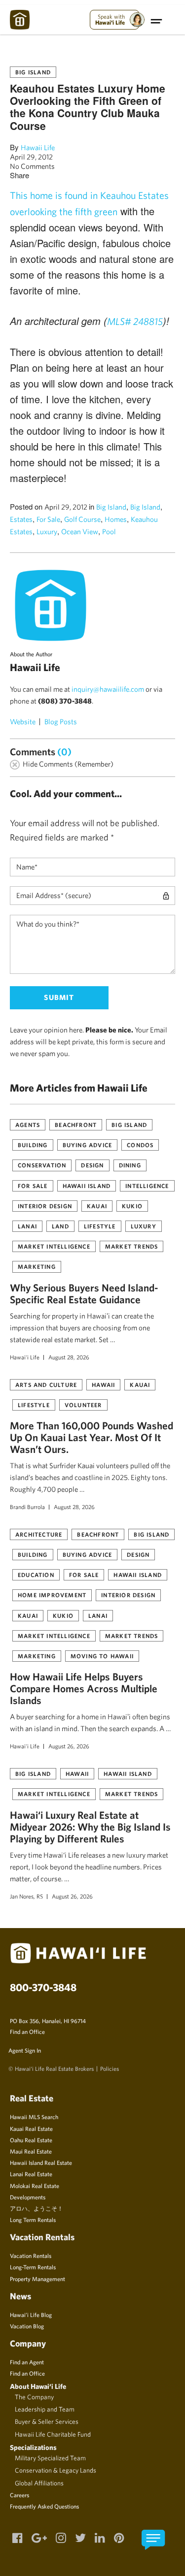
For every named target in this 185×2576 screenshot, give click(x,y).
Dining (130, 1165)
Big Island (33, 72)
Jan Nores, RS (26, 1896)
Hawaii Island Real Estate (41, 2162)
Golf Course (82, 519)
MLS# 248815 (135, 321)
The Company (34, 2397)
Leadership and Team (45, 2409)
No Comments (32, 166)
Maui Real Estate (31, 2151)
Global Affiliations (39, 2483)
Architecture (39, 1534)
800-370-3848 (43, 1987)
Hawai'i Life (25, 1357)
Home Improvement (52, 1595)
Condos (140, 1145)
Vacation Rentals (31, 2255)
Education (36, 1575)
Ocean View (80, 531)
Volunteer (83, 1405)
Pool (109, 531)
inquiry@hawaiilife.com (108, 689)
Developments (28, 2197)
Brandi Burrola (27, 1507)
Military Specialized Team (50, 2458)
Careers (19, 2495)
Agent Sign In (25, 2050)
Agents (28, 1125)
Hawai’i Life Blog (31, 2315)
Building (33, 1145)
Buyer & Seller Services (47, 2421)
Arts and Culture (46, 1385)
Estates (21, 519)
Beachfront (76, 1125)
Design (92, 1165)
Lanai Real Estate (31, 2174)
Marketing (37, 1266)
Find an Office (27, 2031)
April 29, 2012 (31, 157)
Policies (110, 2068)
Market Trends (132, 1246)
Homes (116, 519)
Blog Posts (61, 722)
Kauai (97, 1206)
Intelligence (147, 1186)
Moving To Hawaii (102, 1656)
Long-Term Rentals (33, 2267)
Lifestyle (100, 1226)
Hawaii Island (87, 1186)
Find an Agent (27, 2362)
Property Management (37, 2279)
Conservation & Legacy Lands (55, 2470)
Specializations (33, 2447)
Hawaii (103, 1385)
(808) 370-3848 (65, 701)
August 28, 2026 (69, 1357)
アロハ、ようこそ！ (37, 2208)
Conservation (42, 1165)
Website (23, 722)
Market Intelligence (54, 1246)
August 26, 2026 (69, 1746)
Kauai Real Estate (31, 2128)
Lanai (27, 1226)
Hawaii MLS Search (34, 2117)
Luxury (47, 531)
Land (60, 1226)
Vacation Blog (27, 2326)
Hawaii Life (38, 147)
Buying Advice (88, 1145)
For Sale (48, 519)
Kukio (132, 1206)
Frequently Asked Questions (44, 2506)
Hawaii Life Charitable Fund (53, 2434)
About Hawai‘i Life (38, 2386)
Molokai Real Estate (35, 2186)
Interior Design (45, 1206)
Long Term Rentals (33, 2220)
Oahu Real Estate (31, 2140)
